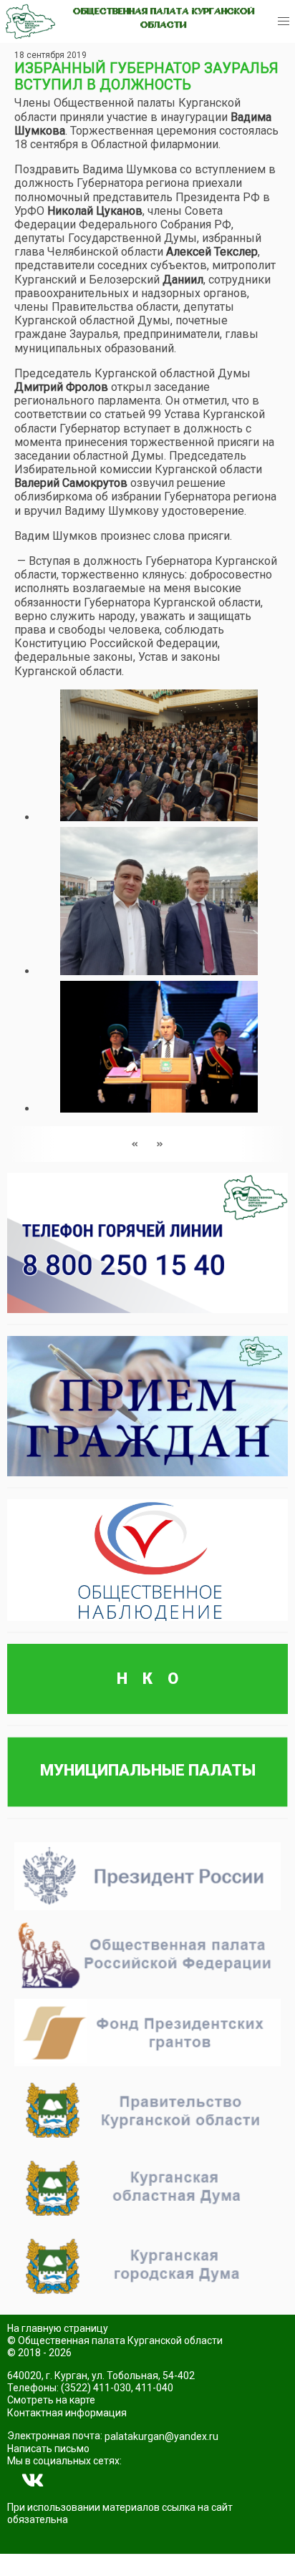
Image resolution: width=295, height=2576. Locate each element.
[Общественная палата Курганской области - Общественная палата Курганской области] (30, 21)
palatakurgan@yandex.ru (161, 2436)
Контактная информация (67, 2413)
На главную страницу (58, 2328)
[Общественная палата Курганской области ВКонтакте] (33, 2481)
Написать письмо (48, 2449)
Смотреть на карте (51, 2400)
